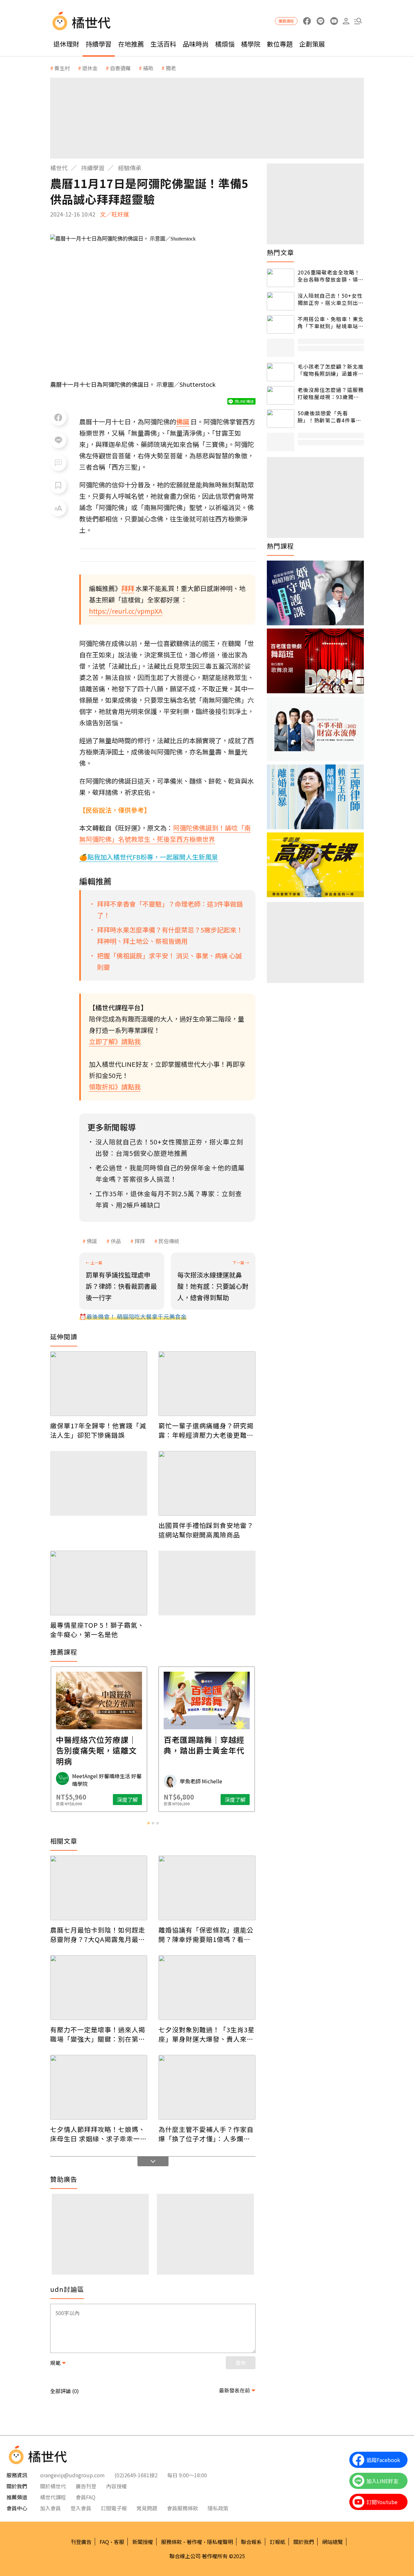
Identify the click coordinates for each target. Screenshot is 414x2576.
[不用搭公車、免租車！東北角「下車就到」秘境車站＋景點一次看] (281, 324)
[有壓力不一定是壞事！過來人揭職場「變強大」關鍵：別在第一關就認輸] (99, 1988)
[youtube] (334, 21)
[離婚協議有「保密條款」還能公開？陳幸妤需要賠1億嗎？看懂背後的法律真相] (207, 1888)
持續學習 (99, 44)
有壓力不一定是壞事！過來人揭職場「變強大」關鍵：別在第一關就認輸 (98, 2034)
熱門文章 (280, 252)
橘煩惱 (225, 44)
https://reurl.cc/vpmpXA (126, 611)
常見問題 (147, 2508)
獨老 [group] (171, 68)
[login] (346, 21)
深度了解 (127, 1800)
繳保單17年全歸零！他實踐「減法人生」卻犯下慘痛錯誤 (98, 1430)
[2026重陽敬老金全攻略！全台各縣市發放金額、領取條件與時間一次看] (281, 278)
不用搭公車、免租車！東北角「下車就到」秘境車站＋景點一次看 (331, 323)
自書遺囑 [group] (120, 68)
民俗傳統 (169, 1241)
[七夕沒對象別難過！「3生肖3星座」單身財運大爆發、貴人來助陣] (207, 1988)
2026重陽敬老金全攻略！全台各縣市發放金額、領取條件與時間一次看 (331, 276)
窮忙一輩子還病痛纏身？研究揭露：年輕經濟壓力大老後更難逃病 (206, 1430)
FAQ (104, 2542)
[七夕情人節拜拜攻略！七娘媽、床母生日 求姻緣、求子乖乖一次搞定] (99, 2087)
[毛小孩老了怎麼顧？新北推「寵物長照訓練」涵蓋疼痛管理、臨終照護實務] (281, 372)
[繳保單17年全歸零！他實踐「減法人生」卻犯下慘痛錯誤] (99, 1384)
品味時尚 (196, 44)
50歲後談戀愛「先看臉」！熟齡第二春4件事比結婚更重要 (329, 417)
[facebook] (307, 21)
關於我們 (304, 2542)
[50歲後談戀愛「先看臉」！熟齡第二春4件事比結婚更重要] (281, 419)
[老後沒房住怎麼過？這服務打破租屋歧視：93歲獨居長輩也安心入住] (281, 395)
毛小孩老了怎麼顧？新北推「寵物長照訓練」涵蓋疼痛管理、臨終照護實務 (331, 370)
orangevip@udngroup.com (72, 2475)
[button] (358, 21)
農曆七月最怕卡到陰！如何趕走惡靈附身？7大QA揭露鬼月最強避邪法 (98, 1935)
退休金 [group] (90, 68)
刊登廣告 (81, 2542)
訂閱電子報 (114, 2508)
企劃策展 (312, 44)
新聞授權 (143, 2542)
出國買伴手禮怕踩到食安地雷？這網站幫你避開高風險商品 (206, 1530)
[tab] (148, 1823)
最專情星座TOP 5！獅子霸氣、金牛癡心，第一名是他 (97, 1630)
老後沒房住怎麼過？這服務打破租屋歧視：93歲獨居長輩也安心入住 (331, 393)
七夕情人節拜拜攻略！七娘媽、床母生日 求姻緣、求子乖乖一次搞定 (98, 2134)
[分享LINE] (58, 440)
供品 (116, 1241)
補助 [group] (148, 68)
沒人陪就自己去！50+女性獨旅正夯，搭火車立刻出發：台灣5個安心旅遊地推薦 (330, 299)
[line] (320, 21)
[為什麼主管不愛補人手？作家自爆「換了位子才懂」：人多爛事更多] (207, 2087)
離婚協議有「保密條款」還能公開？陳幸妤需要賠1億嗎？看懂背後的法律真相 (206, 1935)
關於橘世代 (53, 2486)
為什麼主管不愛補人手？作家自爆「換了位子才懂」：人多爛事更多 (206, 2134)
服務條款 (171, 2542)
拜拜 (140, 1241)
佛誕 (92, 1241)
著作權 (194, 2542)
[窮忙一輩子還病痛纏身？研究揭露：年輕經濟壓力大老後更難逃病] (207, 1384)
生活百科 (163, 44)
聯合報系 (251, 2542)
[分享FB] (58, 418)
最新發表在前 (234, 2390)
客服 (119, 2542)
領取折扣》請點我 (115, 1087)
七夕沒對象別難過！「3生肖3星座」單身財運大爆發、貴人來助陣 (207, 2034)
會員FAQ (86, 2497)
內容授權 (116, 2486)
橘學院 (251, 44)
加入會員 (50, 2508)
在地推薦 (131, 44)
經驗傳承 (130, 168)
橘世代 (59, 168)
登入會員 (81, 2508)
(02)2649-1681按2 (136, 2475)
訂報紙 (278, 2542)
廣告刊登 (86, 2486)
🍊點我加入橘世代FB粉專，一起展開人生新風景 (149, 857)
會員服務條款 (182, 2508)
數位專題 (280, 44)
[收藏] (58, 485)
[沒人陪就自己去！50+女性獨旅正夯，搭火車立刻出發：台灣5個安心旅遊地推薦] (281, 301)
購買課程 (286, 21)
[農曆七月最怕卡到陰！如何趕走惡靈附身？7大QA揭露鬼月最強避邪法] (99, 1888)
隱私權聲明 (220, 2542)
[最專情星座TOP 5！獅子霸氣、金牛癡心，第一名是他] (99, 1583)
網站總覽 (332, 2542)
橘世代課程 (53, 2497)
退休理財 (66, 44)
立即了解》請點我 (115, 1041)
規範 (55, 2363)
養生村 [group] (62, 68)
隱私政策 (218, 2508)
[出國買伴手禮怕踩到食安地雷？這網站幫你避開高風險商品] (207, 1483)
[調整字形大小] (58, 508)
